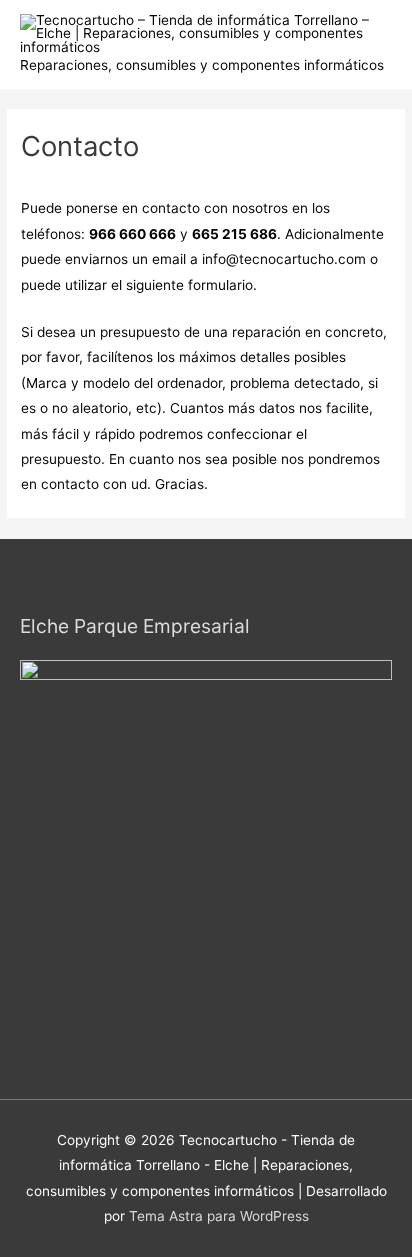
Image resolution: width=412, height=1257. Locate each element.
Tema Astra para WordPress (219, 1216)
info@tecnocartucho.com (284, 259)
